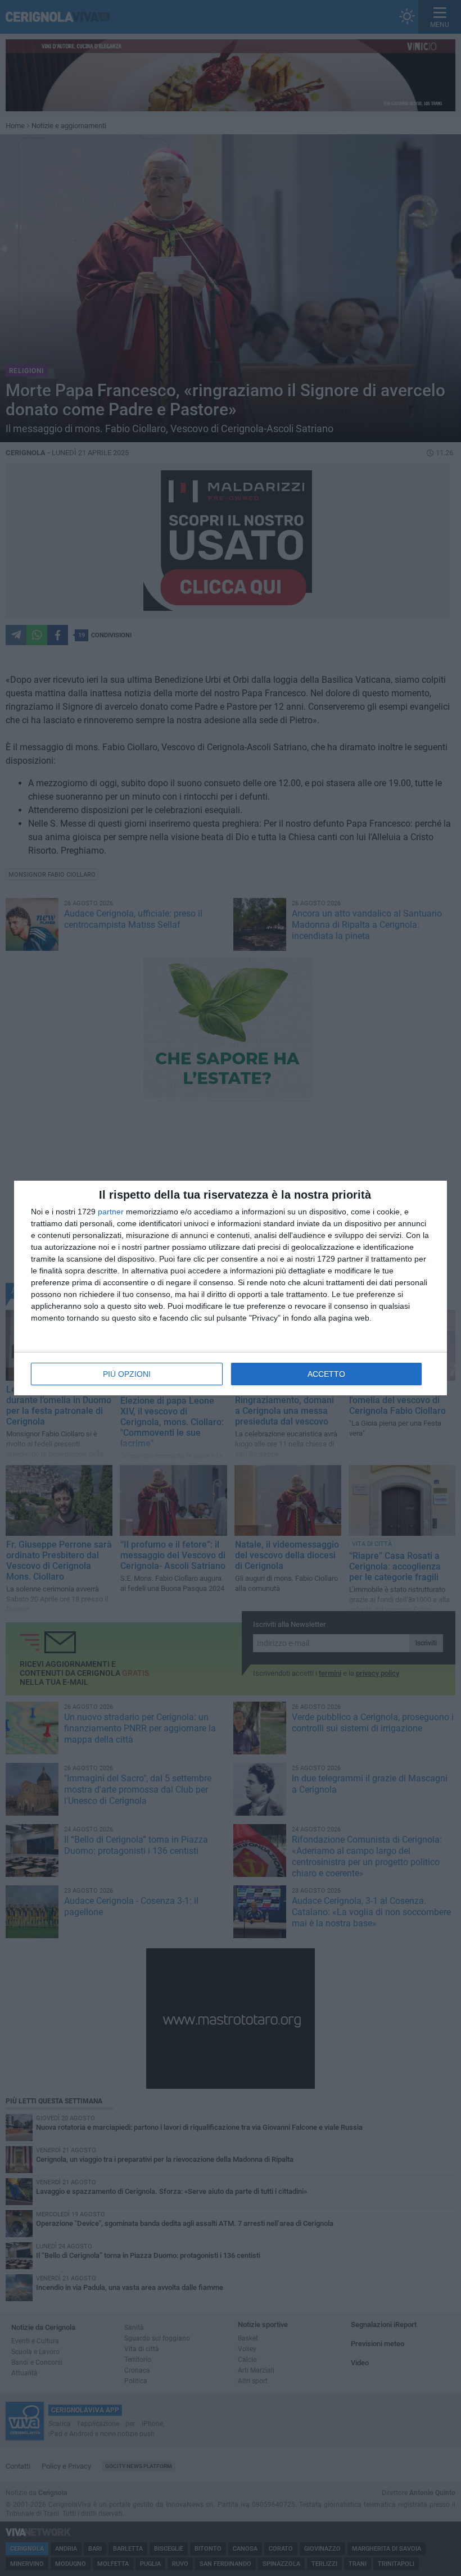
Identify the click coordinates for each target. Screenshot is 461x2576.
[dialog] (231, 1288)
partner (111, 1212)
